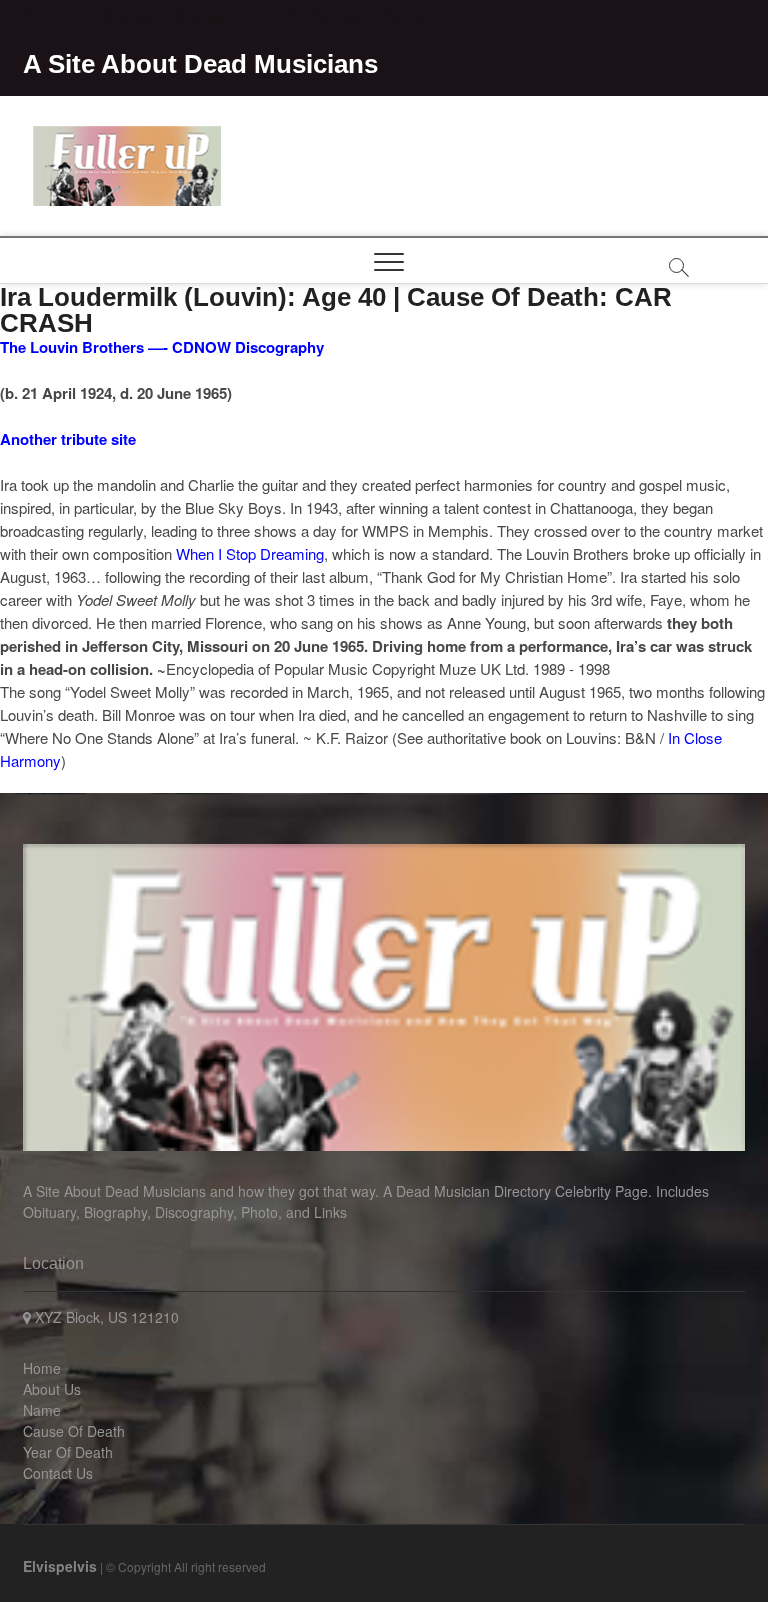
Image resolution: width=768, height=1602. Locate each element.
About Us (52, 1389)
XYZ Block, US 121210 (105, 1317)
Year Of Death (68, 1452)
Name (42, 1410)
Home (42, 1368)
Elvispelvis (60, 1566)
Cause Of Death (74, 1431)
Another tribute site (68, 439)
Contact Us (58, 1473)
